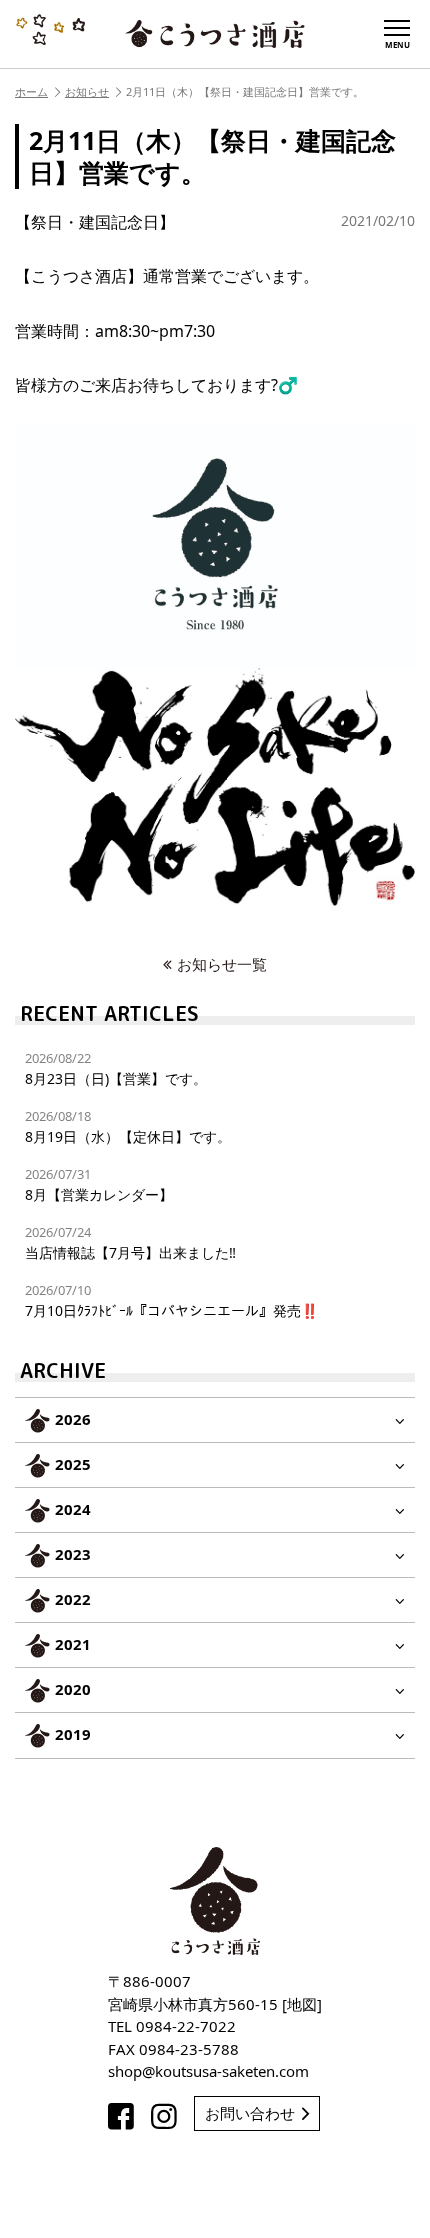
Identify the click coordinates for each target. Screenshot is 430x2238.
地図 (302, 2004)
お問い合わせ (250, 2113)
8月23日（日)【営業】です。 (116, 1068)
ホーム (31, 91)
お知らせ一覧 (222, 964)
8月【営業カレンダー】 (99, 1184)
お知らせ (87, 91)
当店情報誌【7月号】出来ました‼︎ (130, 1242)
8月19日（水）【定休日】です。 (128, 1126)
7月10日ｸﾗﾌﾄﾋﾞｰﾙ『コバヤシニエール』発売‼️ (171, 1300)
